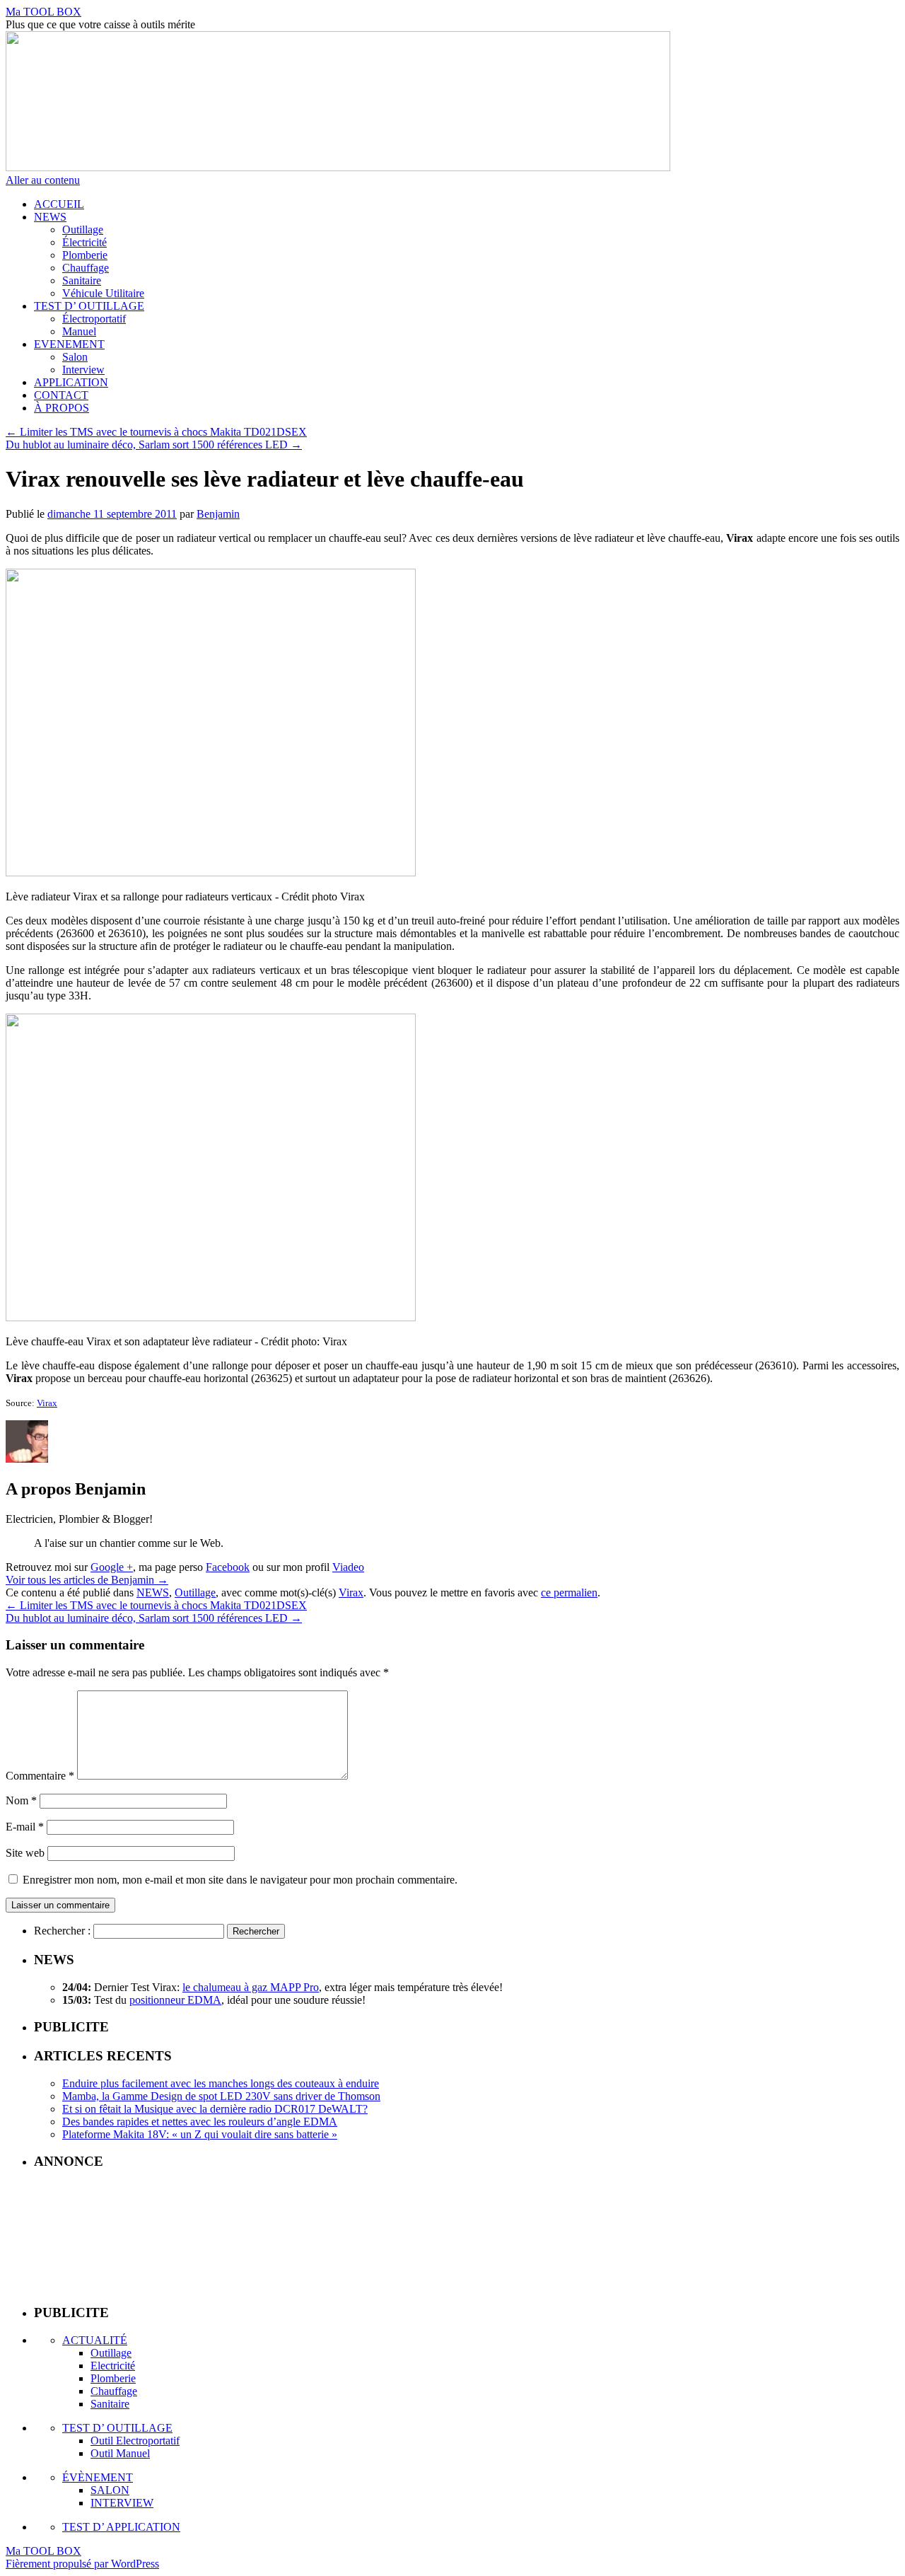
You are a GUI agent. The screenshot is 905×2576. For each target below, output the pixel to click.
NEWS (50, 217)
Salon (75, 357)
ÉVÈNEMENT (98, 2477)
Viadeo (348, 1567)
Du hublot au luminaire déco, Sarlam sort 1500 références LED (154, 445)
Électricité (84, 242)
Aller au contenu (43, 180)
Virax (47, 1403)
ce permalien (569, 1592)
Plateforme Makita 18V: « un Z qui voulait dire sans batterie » (200, 2134)
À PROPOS (62, 408)
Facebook (228, 1567)
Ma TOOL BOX (43, 12)
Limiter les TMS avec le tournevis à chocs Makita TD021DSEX (156, 432)
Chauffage (86, 268)
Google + (112, 1567)
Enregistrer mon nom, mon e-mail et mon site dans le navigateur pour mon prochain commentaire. (240, 1880)
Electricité (113, 2366)
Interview (83, 370)
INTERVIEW (122, 2503)
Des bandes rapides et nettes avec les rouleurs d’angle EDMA (200, 2122)
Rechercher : (62, 1931)
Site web (25, 1853)
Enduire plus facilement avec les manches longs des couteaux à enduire (221, 2083)
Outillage (83, 230)
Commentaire (40, 1776)
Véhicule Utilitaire (103, 293)
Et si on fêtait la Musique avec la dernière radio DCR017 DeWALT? (215, 2109)
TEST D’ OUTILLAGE (89, 306)
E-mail (25, 1827)
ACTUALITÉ (95, 2340)
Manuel (79, 331)
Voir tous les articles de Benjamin (87, 1580)
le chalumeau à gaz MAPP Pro (251, 1987)
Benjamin (218, 514)
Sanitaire (82, 280)
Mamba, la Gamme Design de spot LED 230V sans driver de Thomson (221, 2096)
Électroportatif (94, 319)
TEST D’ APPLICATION (121, 2527)
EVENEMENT (69, 344)
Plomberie (85, 255)
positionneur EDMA (175, 2000)
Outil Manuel (120, 2453)
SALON (110, 2490)
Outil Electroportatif (135, 2441)
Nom (21, 1800)
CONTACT (61, 395)
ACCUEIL (59, 204)
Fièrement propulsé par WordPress (82, 2564)
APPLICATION (71, 382)
